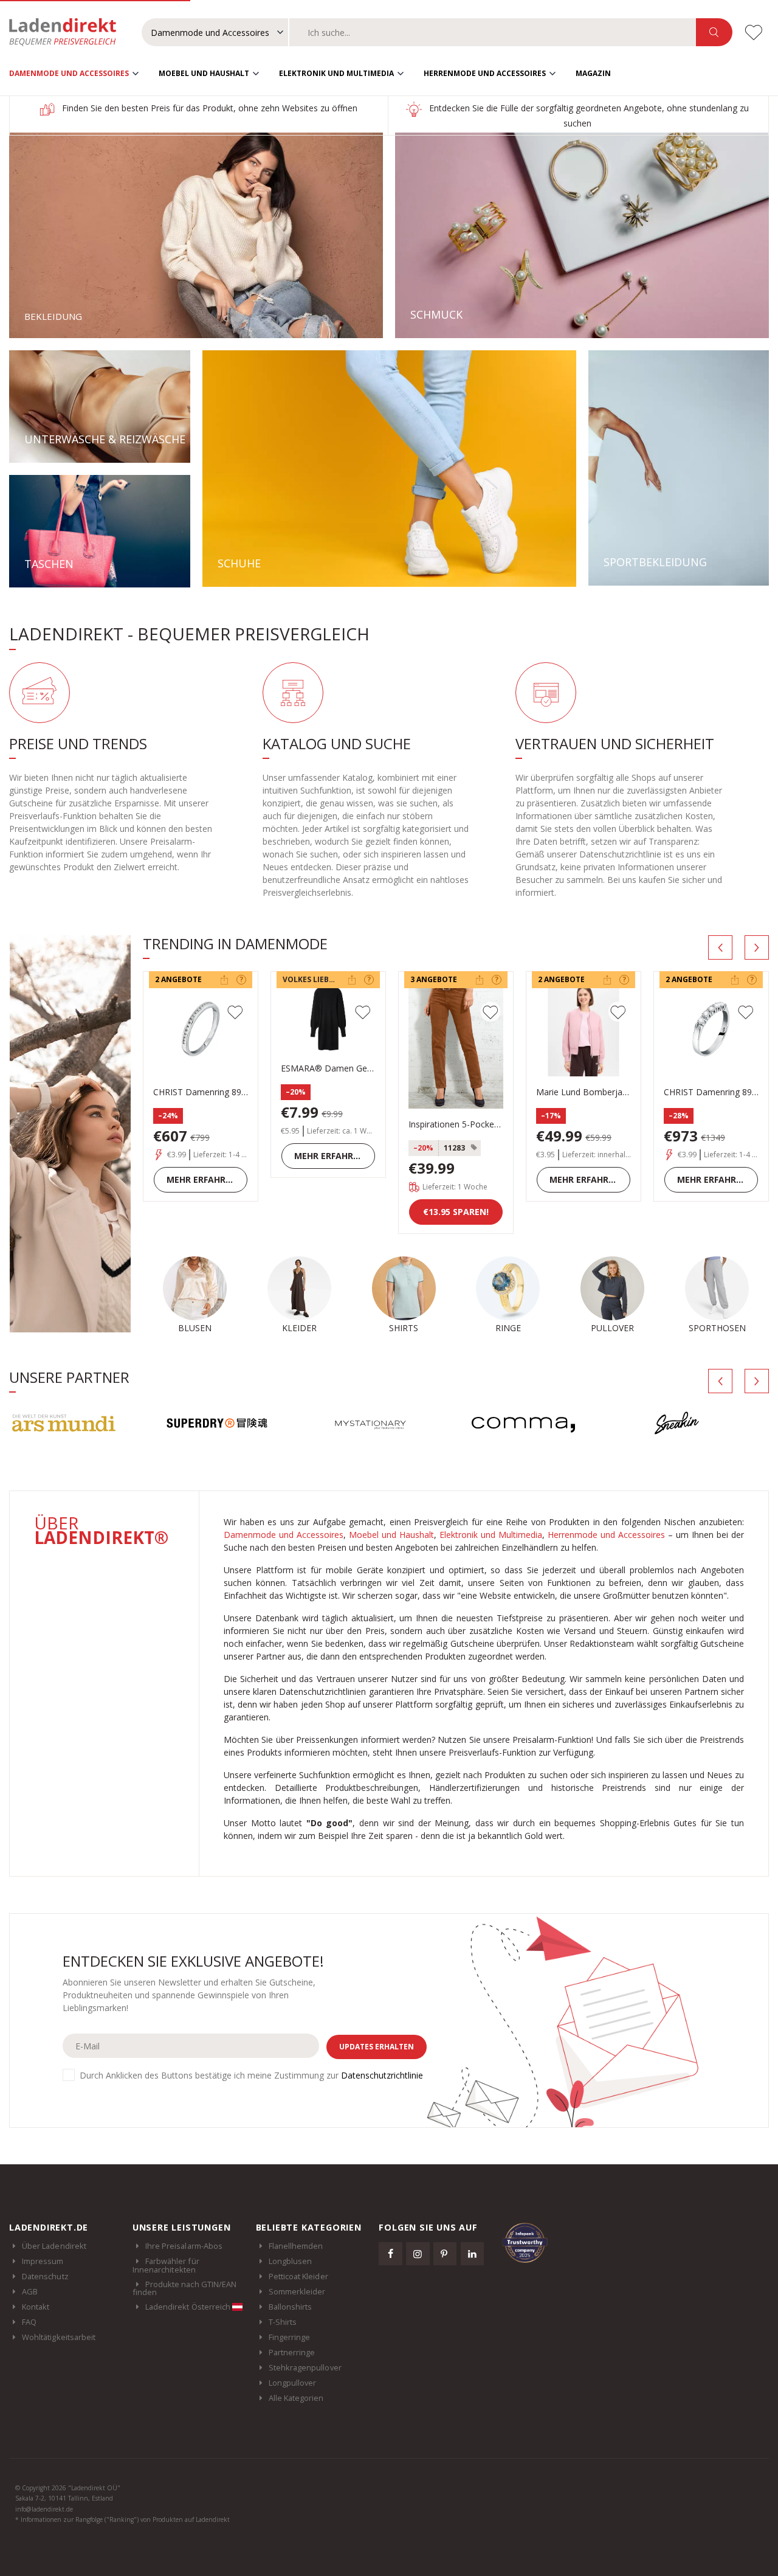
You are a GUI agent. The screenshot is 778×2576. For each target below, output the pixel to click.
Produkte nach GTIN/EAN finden (184, 2288)
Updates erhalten (377, 2047)
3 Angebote (434, 979)
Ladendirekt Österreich (189, 2307)
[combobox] (493, 32)
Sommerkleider (297, 2291)
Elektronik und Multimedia (336, 73)
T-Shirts (283, 2322)
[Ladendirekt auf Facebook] (390, 2254)
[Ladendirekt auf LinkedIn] (472, 2254)
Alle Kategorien (296, 2398)
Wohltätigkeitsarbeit (59, 2337)
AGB (30, 2291)
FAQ (29, 2322)
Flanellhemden (296, 2246)
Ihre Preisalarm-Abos (184, 2246)
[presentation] (720, 947)
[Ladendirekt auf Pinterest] (445, 2254)
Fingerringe (290, 2337)
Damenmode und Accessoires (69, 73)
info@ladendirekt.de (44, 2509)
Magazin (593, 73)
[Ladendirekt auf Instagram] (418, 2254)
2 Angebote (178, 979)
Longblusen (291, 2261)
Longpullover (293, 2383)
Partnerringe (292, 2352)
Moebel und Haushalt (204, 73)
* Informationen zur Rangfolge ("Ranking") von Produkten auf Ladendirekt (122, 2519)
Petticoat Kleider (298, 2276)
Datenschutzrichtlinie (382, 2075)
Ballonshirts (291, 2307)
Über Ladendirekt (54, 2246)
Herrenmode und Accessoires (485, 73)
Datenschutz (45, 2276)
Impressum (43, 2261)
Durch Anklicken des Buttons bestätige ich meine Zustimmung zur (251, 2075)
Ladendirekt (69, 32)
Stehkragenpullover (305, 2367)
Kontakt (36, 2307)
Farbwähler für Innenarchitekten (166, 2265)
